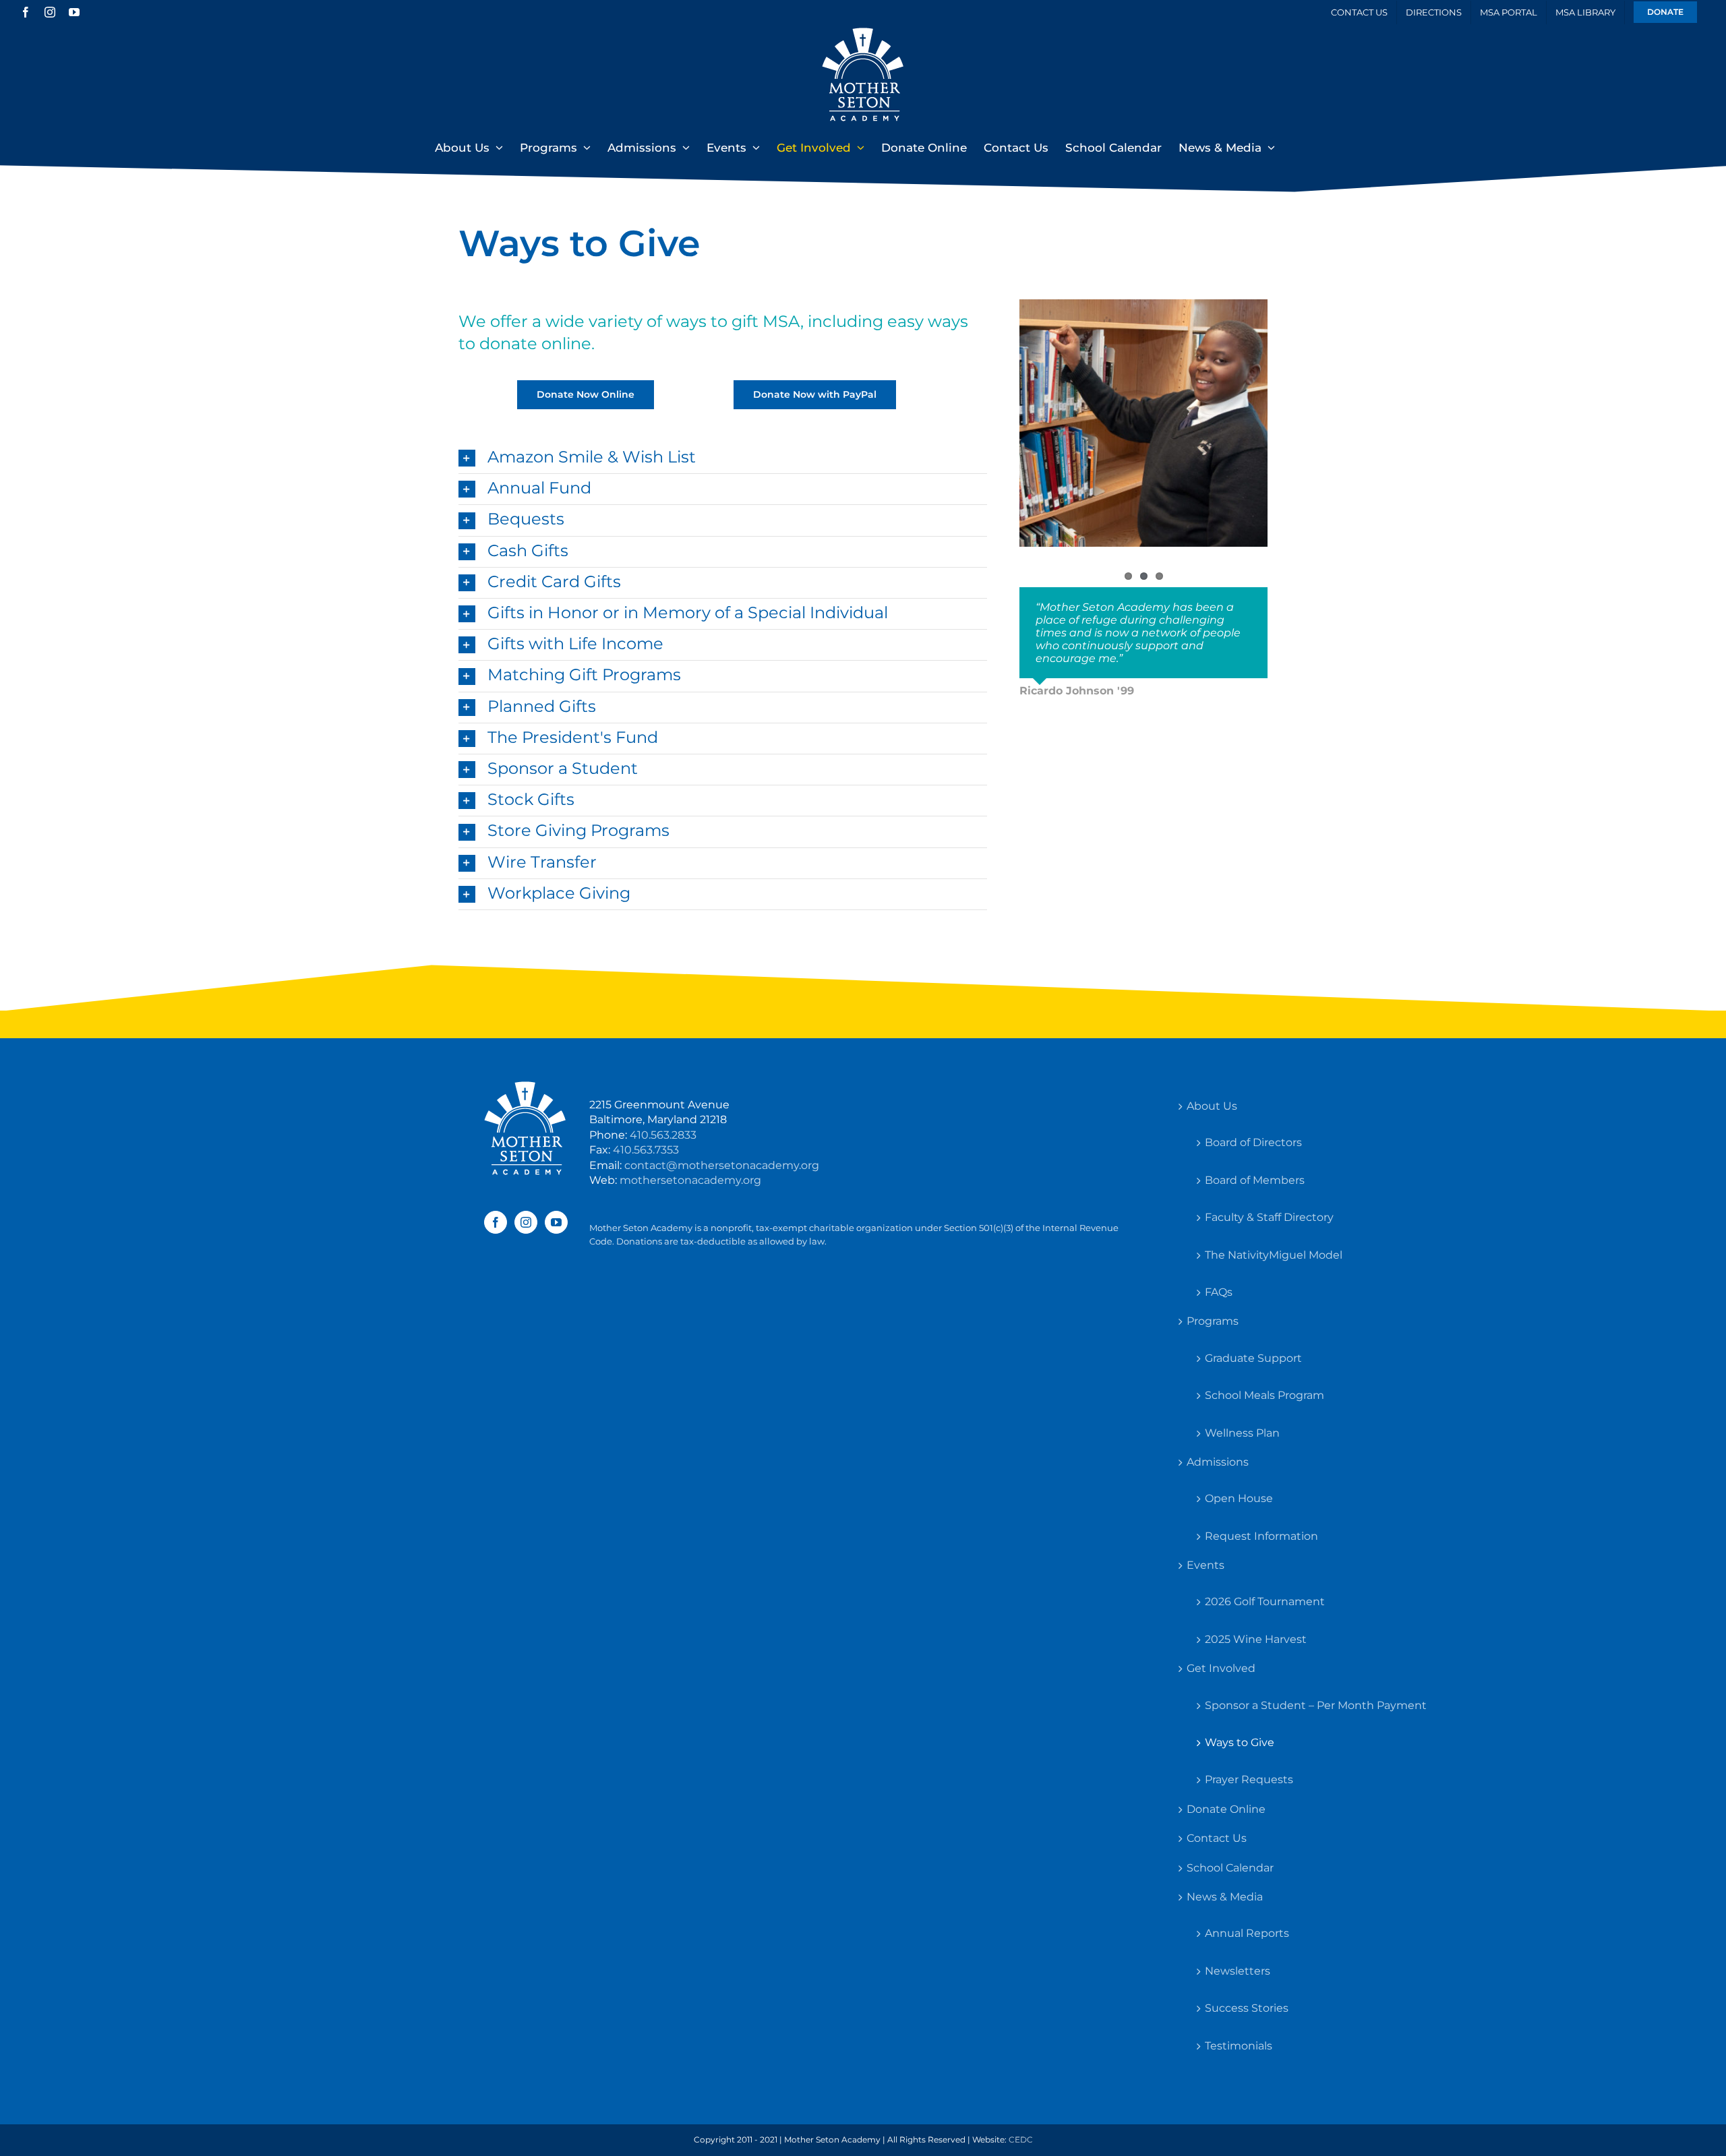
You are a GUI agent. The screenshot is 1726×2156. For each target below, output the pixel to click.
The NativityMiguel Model (1274, 1255)
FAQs (1219, 1292)
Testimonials (1239, 2046)
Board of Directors (1253, 1142)
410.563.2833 (663, 1135)
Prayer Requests (1249, 1779)
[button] (723, 458)
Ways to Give (1240, 1742)
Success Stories (1247, 2008)
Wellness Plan (1242, 1433)
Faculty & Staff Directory (1269, 1217)
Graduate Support (1253, 1358)
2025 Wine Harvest (1256, 1639)
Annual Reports (1247, 1933)
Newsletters (1238, 1971)
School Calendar (1230, 1868)
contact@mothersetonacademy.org (722, 1165)
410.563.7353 (646, 1150)
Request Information (1261, 1536)
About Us (1212, 1106)
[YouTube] (556, 1222)
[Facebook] (496, 1222)
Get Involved (1221, 1668)
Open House (1239, 1498)
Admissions (1218, 1462)
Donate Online (1226, 1809)
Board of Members (1255, 1180)
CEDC (1021, 2139)
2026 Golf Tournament (1265, 1601)
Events (1206, 1565)
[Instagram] (526, 1222)
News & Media (1225, 1897)
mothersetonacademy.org (690, 1180)
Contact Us (1217, 1838)
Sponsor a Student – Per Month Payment (1316, 1705)
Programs (1213, 1321)
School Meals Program (1264, 1395)
